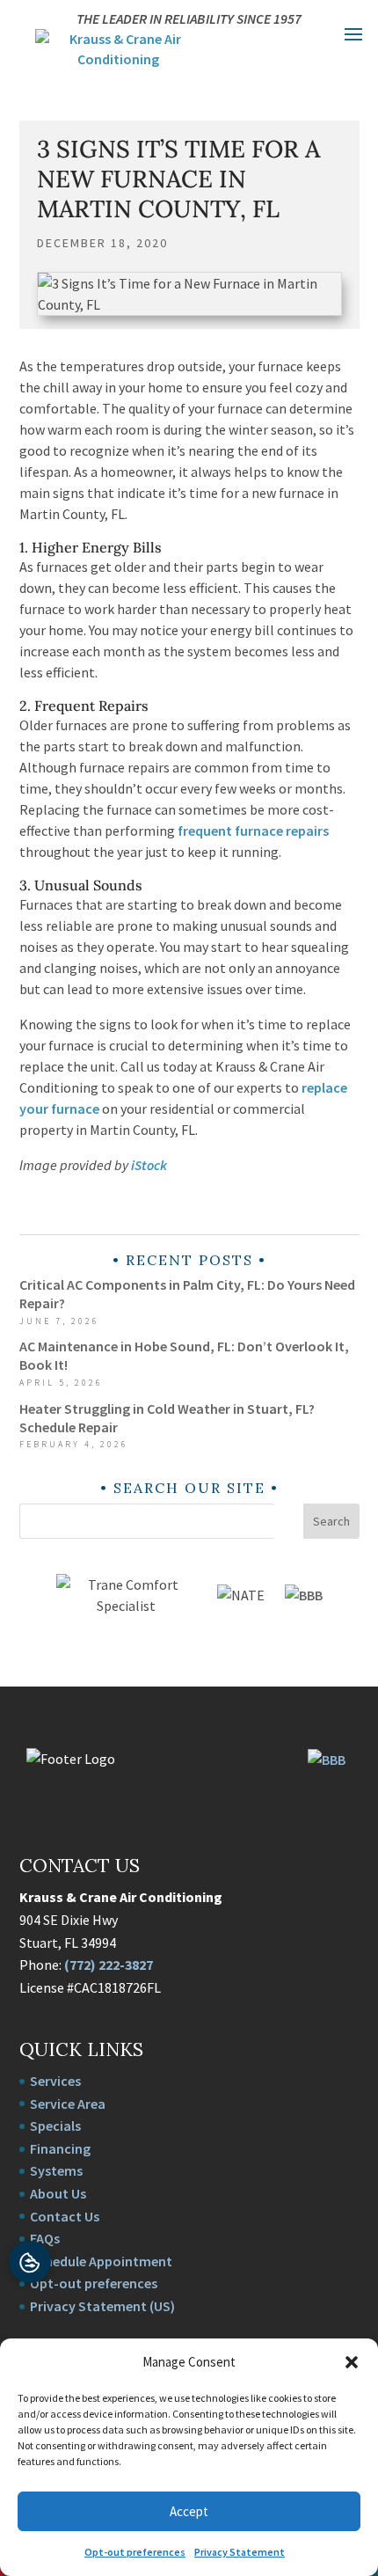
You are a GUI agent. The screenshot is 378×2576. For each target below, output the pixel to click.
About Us (58, 2193)
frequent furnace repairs (253, 831)
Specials (55, 2126)
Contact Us (65, 2216)
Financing (60, 2148)
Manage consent (30, 2262)
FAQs (45, 2238)
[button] (352, 2362)
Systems (56, 2170)
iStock (149, 1165)
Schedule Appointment (101, 2261)
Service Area (68, 2104)
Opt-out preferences (135, 2552)
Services (55, 2081)
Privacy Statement (240, 2552)
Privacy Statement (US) (102, 2306)
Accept (189, 2511)
